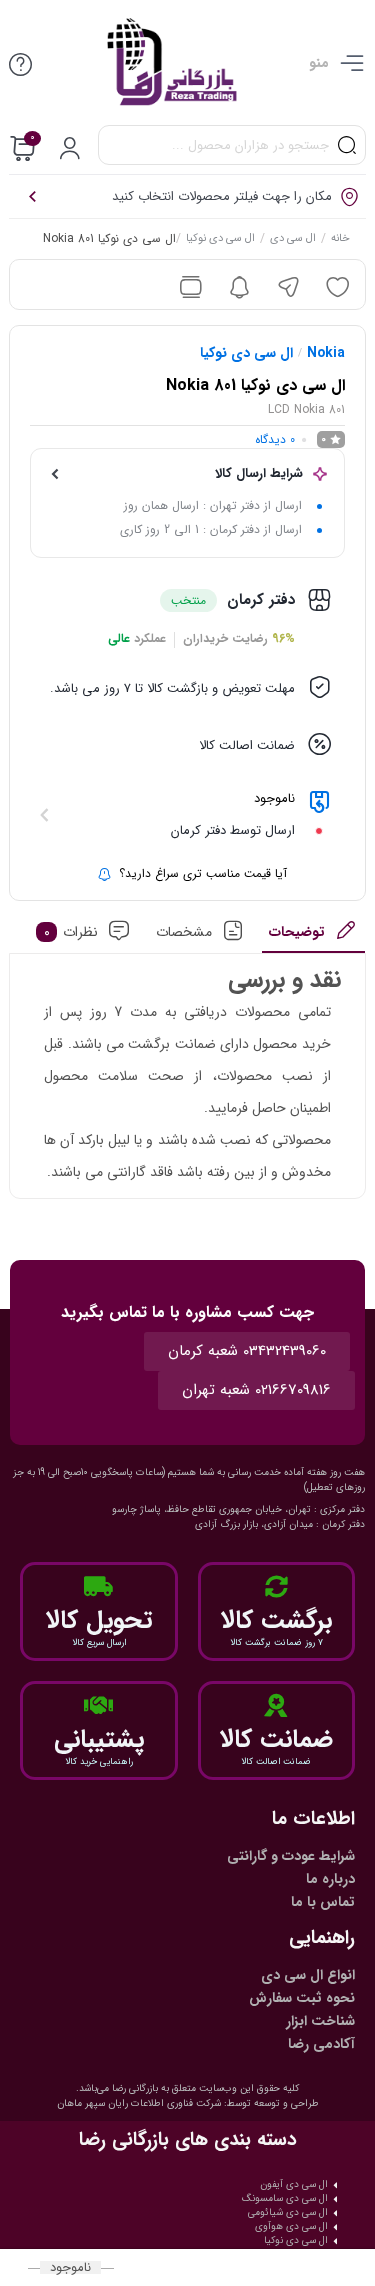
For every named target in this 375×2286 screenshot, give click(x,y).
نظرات (71, 932)
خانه (341, 240)
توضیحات (298, 932)
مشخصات (184, 932)
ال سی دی (294, 240)
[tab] (314, 937)
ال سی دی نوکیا (221, 240)
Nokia (326, 353)
